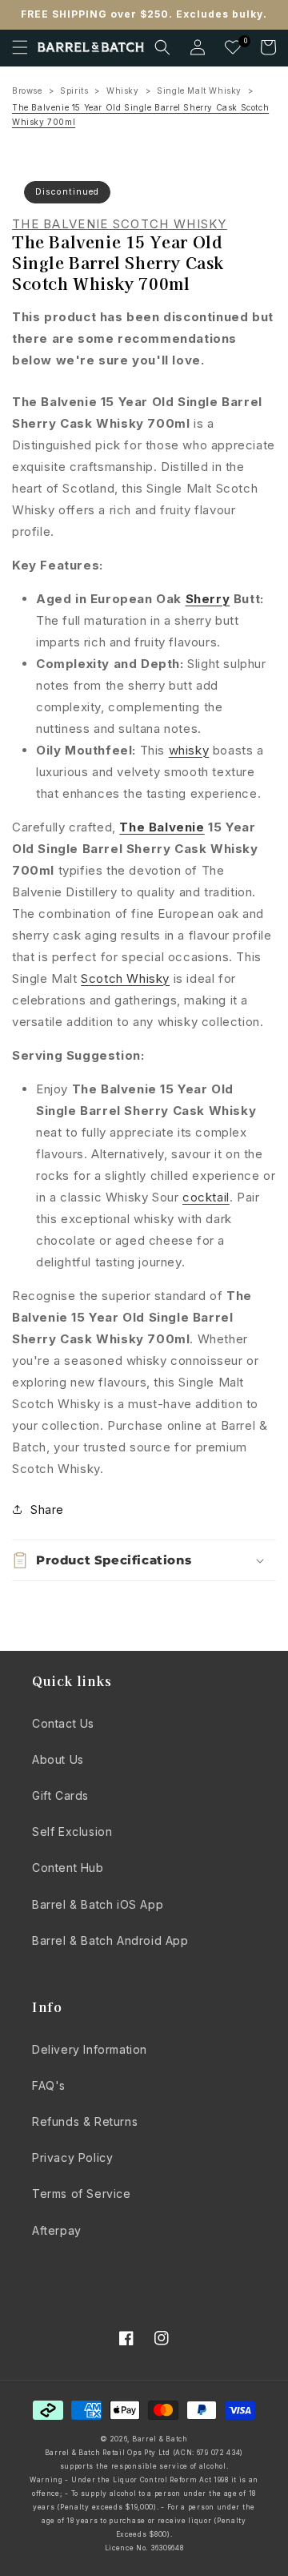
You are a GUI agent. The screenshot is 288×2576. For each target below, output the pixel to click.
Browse (27, 91)
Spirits (74, 91)
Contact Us (63, 1723)
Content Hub (68, 1868)
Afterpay (57, 2230)
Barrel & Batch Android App (110, 1940)
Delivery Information (90, 2049)
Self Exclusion (72, 1831)
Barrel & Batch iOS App (98, 1904)
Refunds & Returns (85, 2121)
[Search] (162, 47)
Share (47, 1509)
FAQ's (49, 2085)
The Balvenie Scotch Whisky (120, 224)
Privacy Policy (72, 2157)
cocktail (206, 1197)
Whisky (123, 91)
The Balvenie (162, 827)
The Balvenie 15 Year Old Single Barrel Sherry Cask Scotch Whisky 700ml (140, 115)
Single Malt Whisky (199, 91)
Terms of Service (82, 2194)
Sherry (208, 599)
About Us (58, 1759)
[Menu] (20, 47)
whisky (189, 750)
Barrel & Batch (160, 2439)
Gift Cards (60, 1795)
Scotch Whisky (125, 978)
